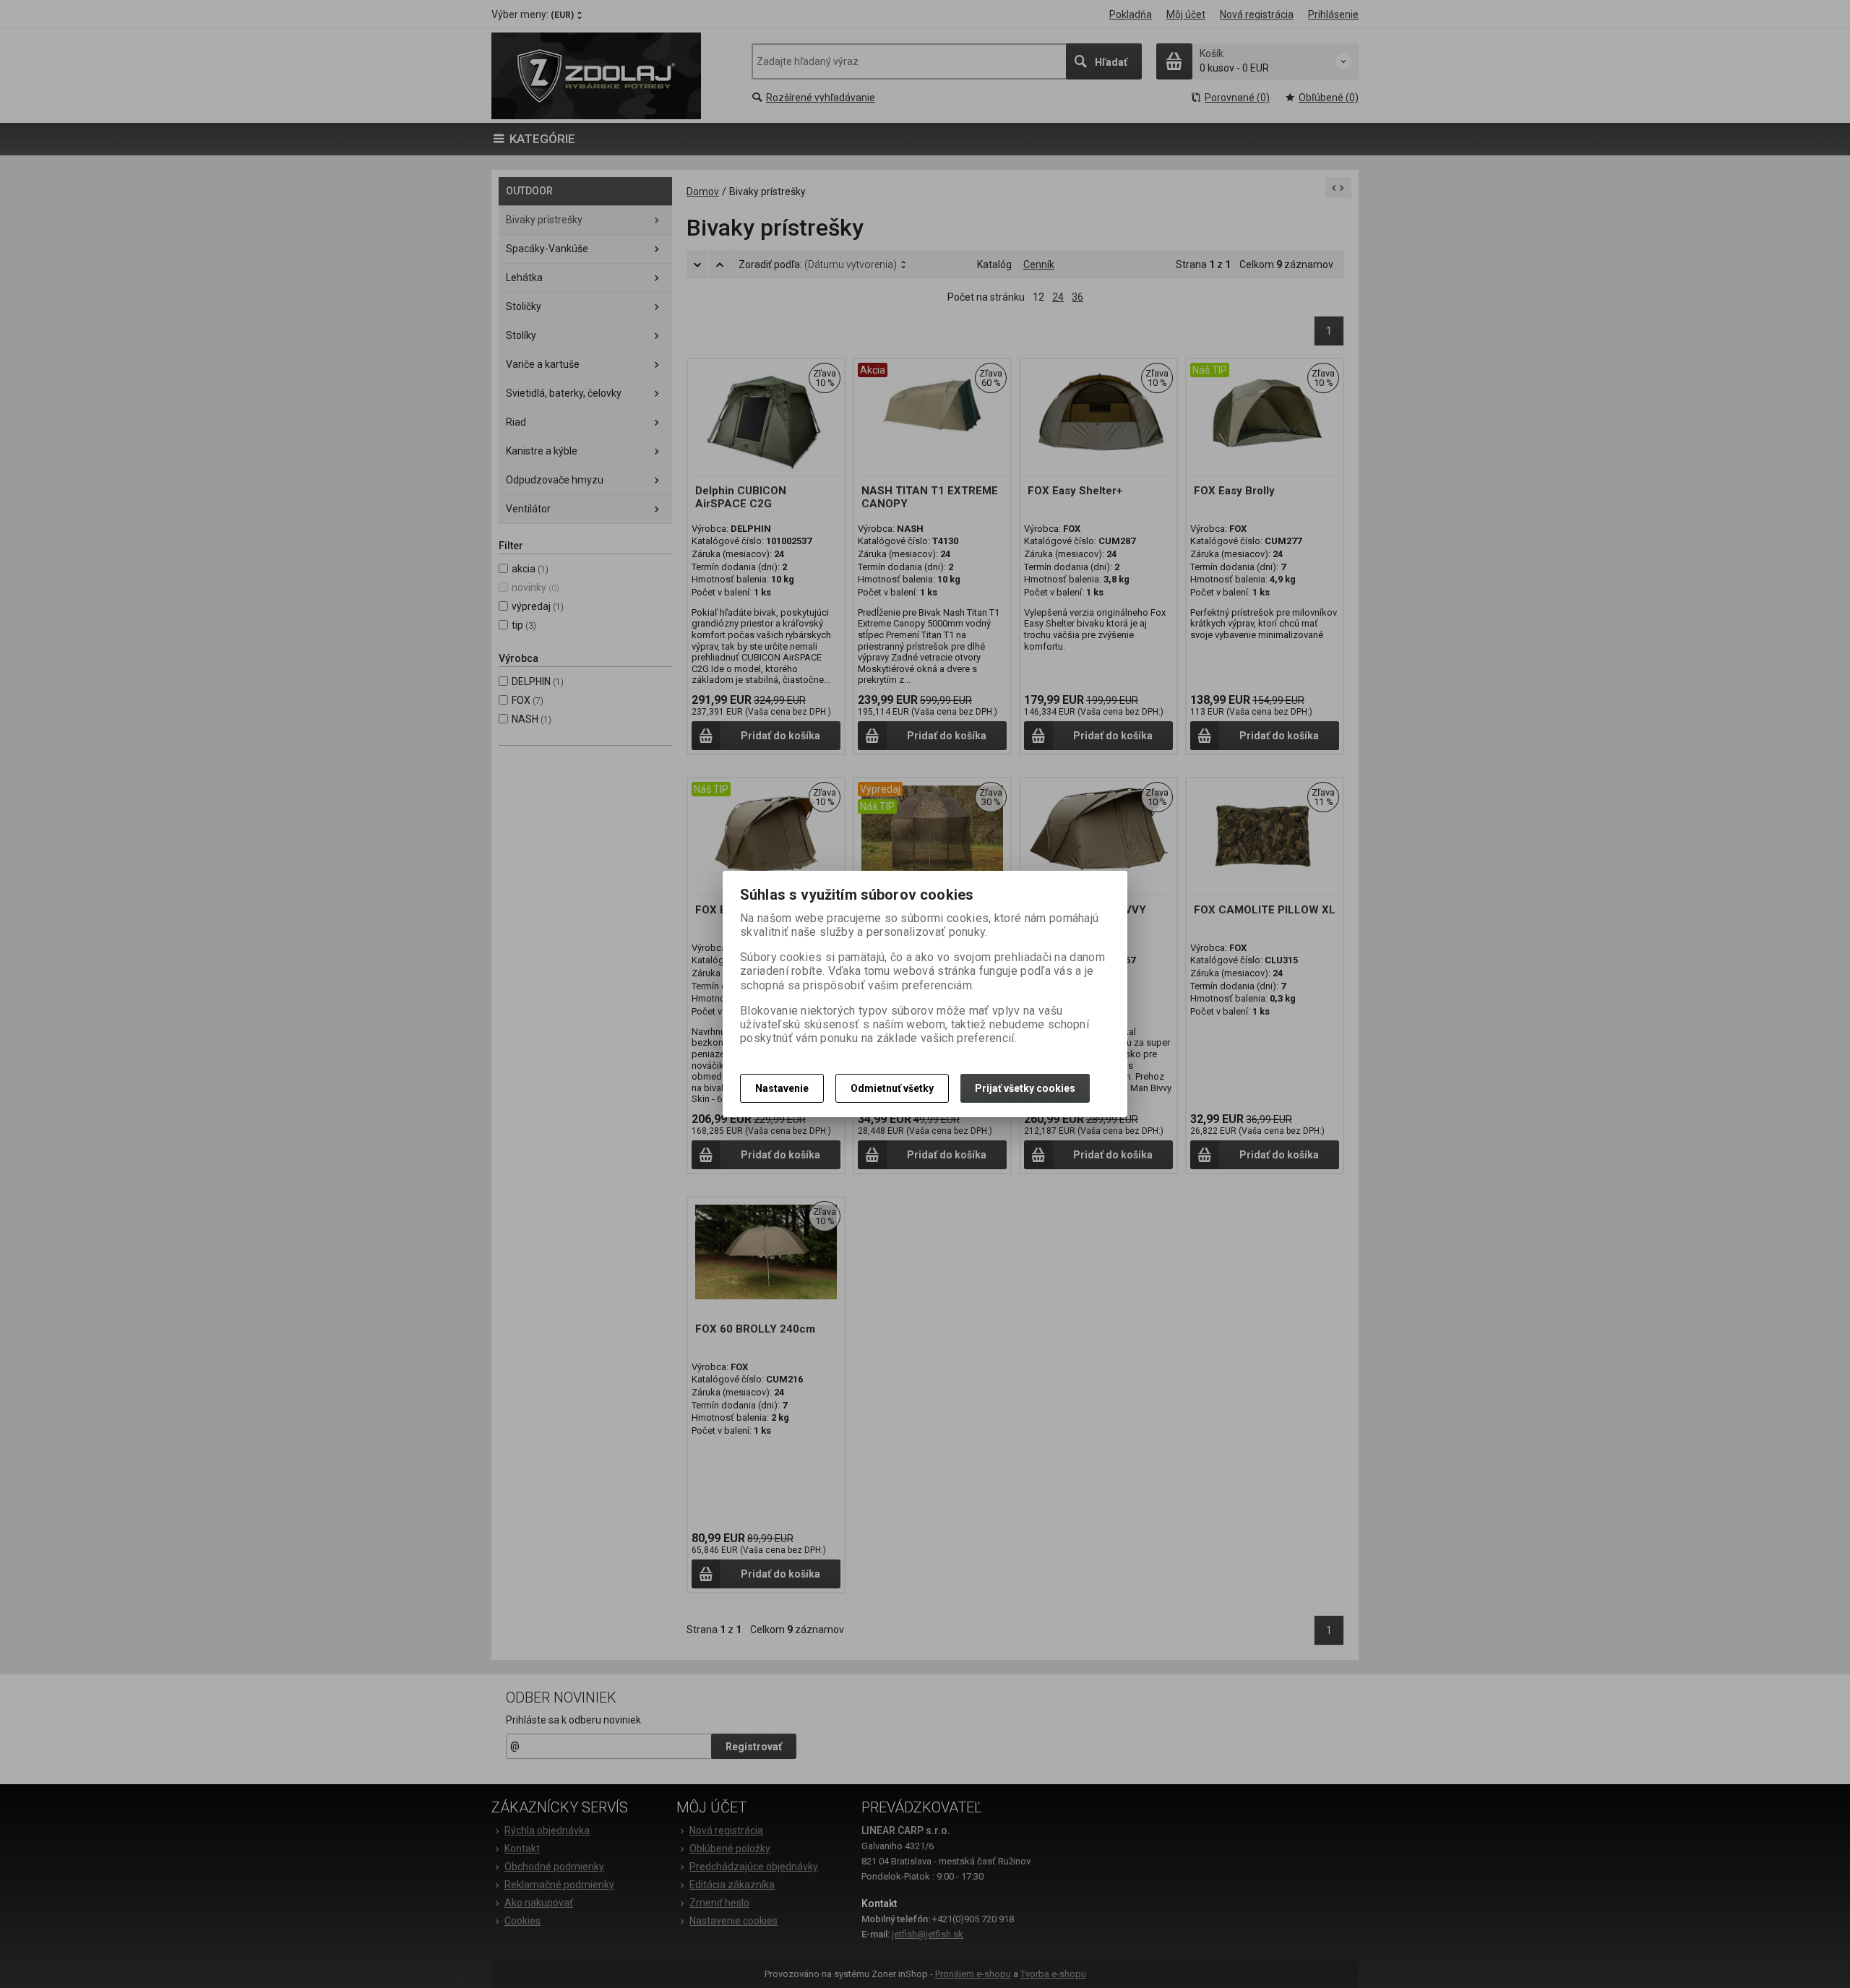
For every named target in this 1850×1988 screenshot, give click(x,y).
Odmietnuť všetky (892, 1088)
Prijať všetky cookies (1025, 1088)
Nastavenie (782, 1088)
